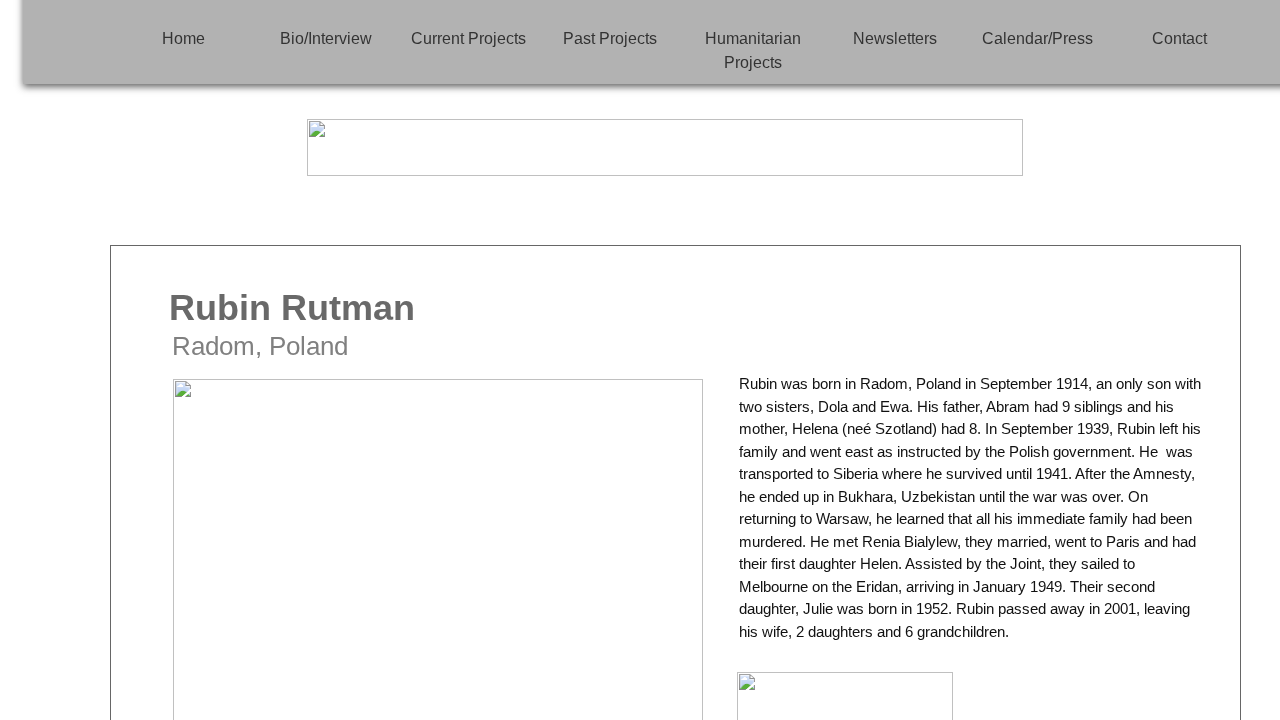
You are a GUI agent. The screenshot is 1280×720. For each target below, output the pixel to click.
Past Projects (610, 38)
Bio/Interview (326, 38)
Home (183, 38)
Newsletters (895, 38)
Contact (1179, 38)
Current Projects (468, 38)
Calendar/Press (1037, 38)
